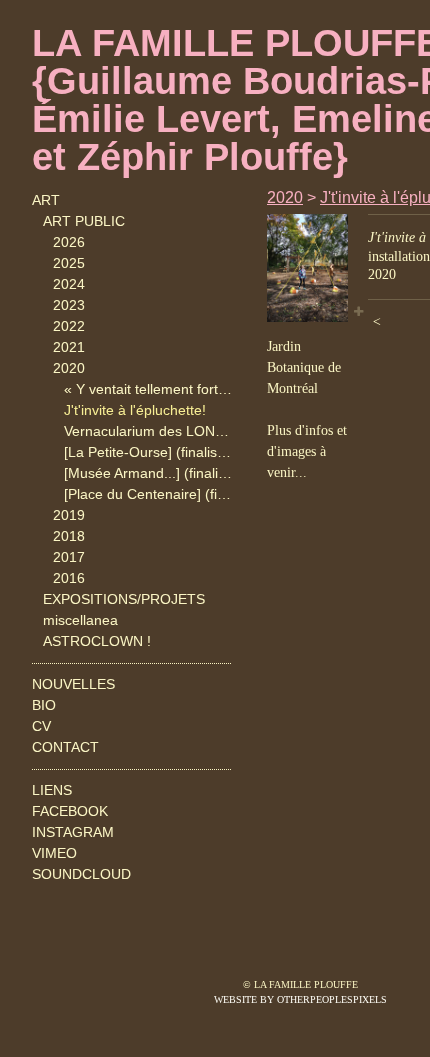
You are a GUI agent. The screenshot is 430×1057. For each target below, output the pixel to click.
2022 (69, 326)
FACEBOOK (70, 811)
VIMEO (54, 853)
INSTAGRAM (73, 832)
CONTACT (65, 747)
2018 (69, 536)
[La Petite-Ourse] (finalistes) (148, 452)
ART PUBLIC (84, 221)
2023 (69, 305)
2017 (69, 557)
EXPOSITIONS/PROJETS (124, 599)
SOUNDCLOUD (81, 874)
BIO (44, 705)
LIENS (52, 790)
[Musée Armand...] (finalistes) (148, 473)
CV (41, 726)
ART (46, 200)
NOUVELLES (73, 684)
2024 (69, 284)
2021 (69, 347)
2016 (69, 578)
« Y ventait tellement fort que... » (148, 389)
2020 (69, 368)
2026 (69, 242)
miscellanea (80, 620)
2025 (69, 263)
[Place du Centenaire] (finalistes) (148, 494)
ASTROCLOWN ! (97, 641)
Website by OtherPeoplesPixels (300, 999)
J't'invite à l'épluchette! (135, 410)
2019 (69, 515)
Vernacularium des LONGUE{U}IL (148, 431)
